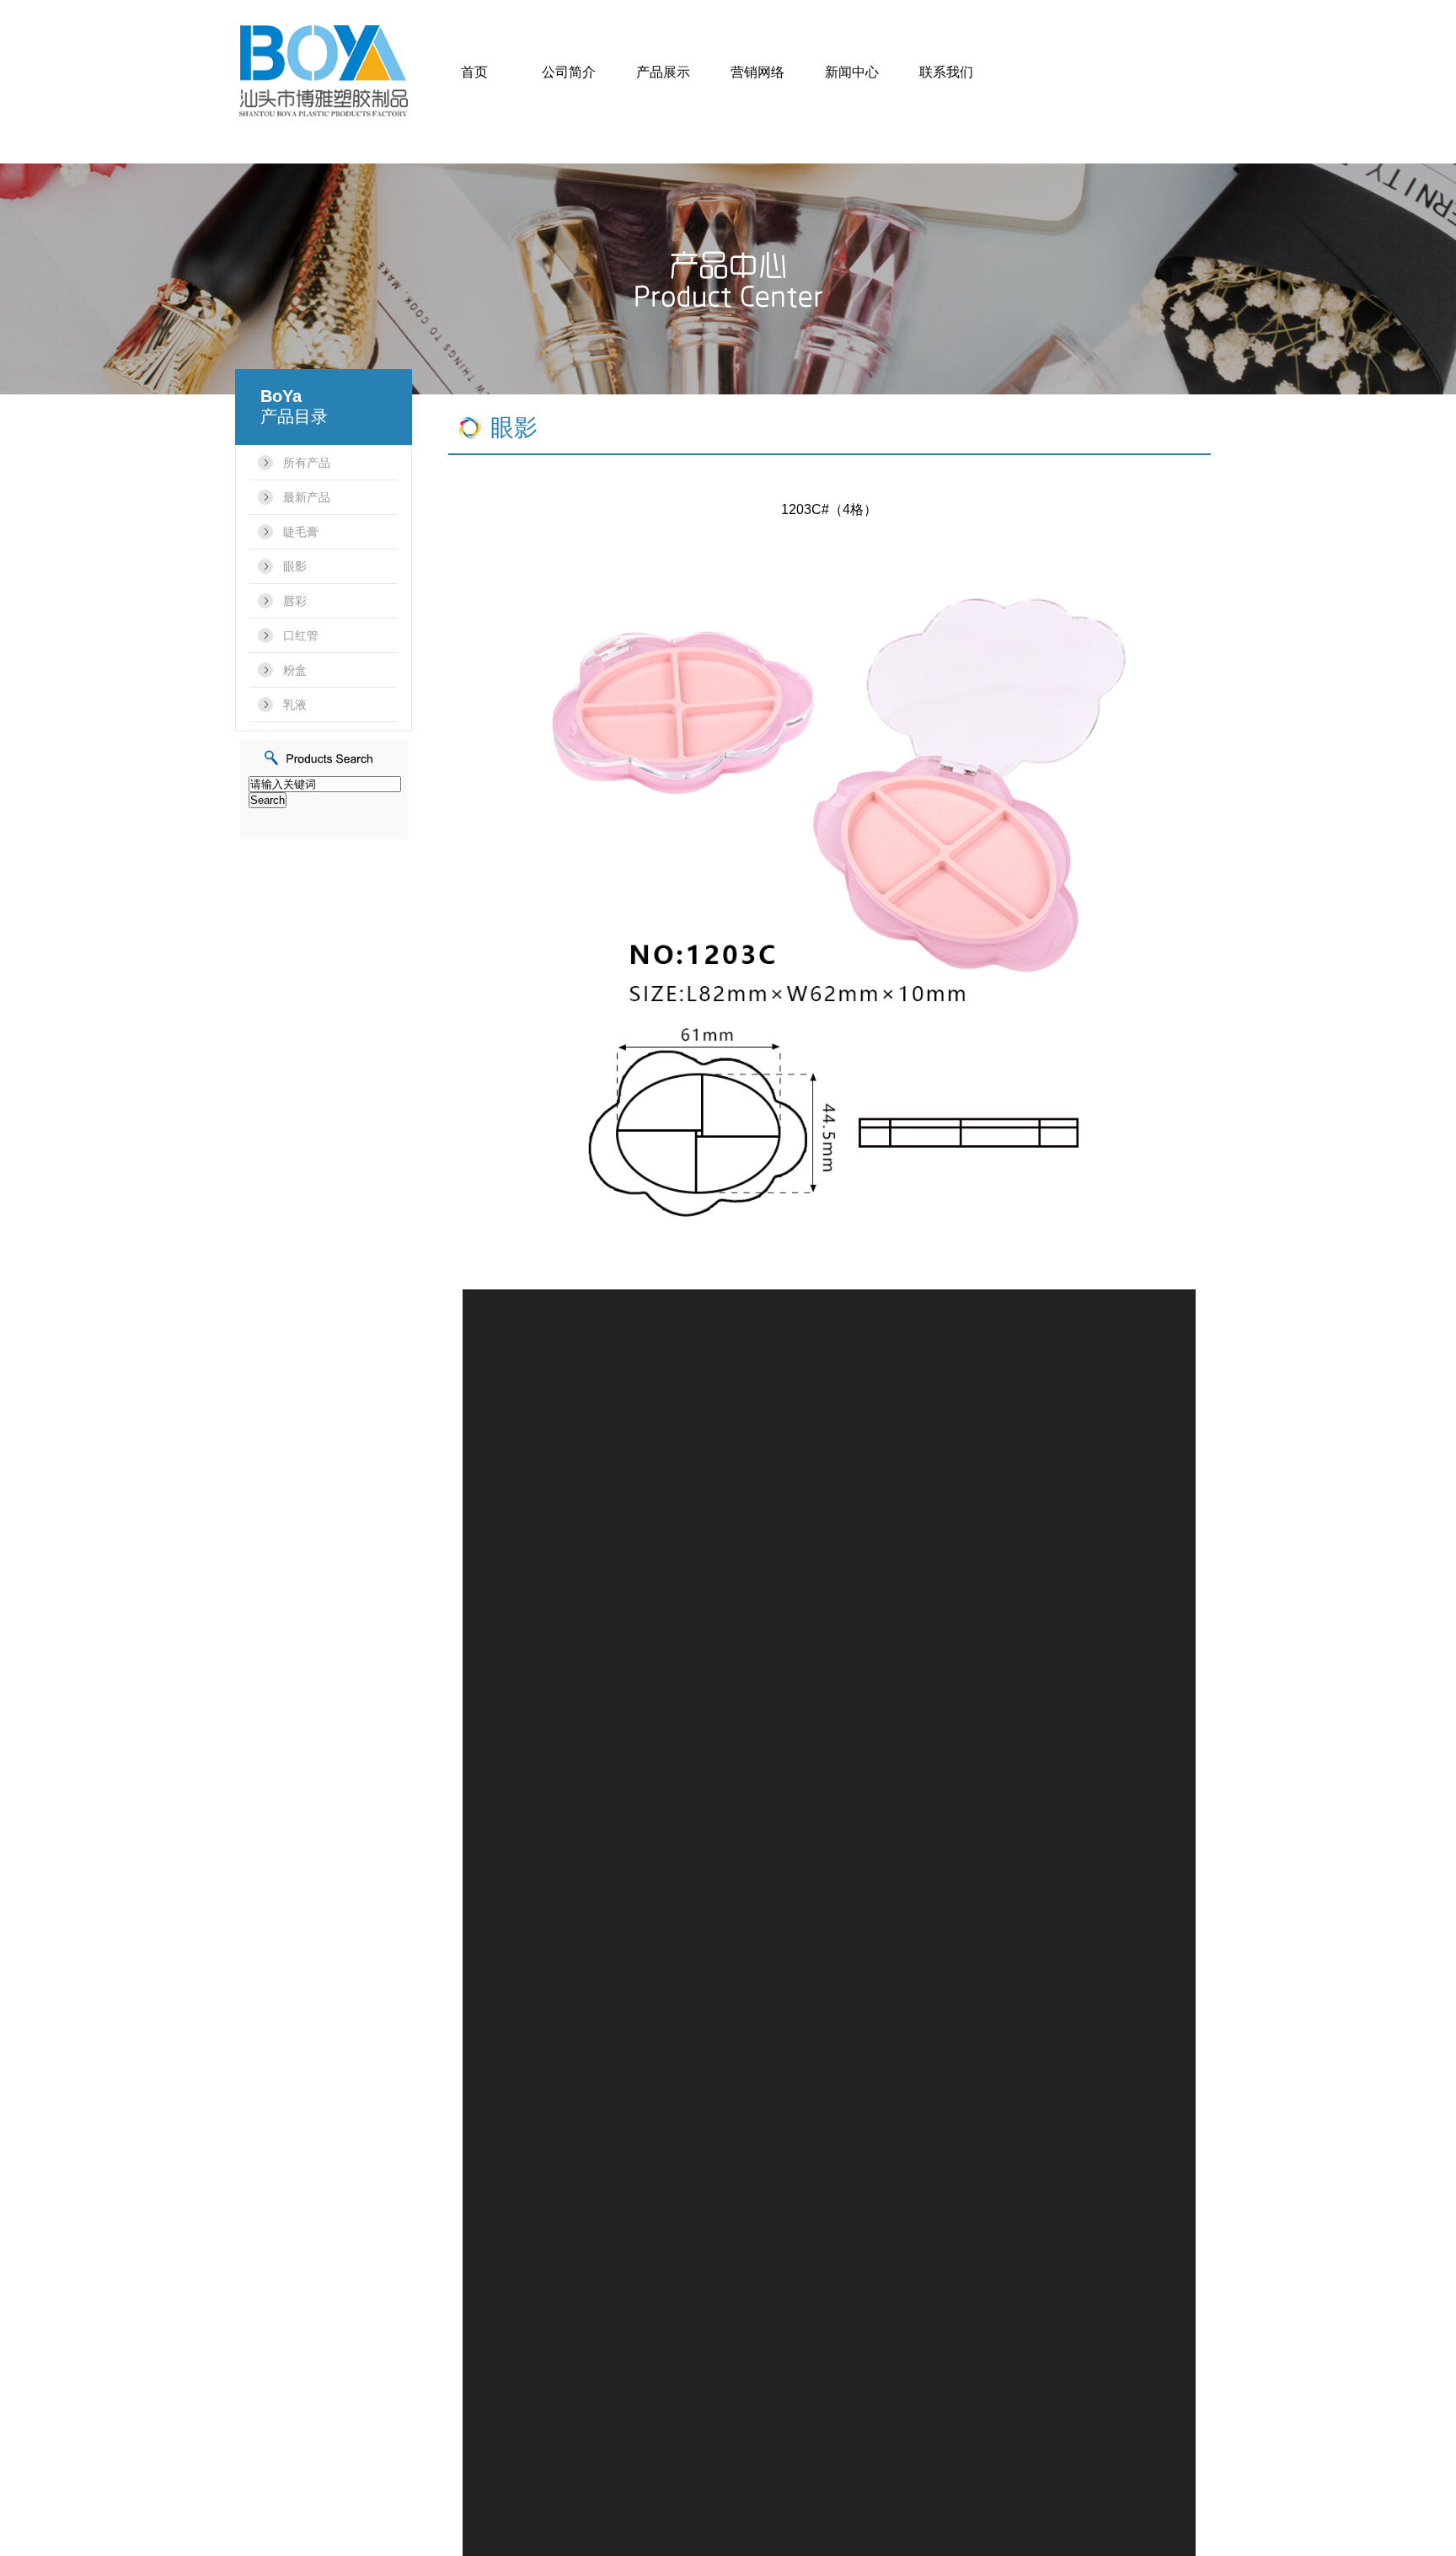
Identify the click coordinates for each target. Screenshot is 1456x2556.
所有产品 (307, 463)
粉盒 (295, 670)
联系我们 (946, 72)
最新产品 (307, 497)
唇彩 (295, 601)
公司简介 (569, 72)
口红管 (301, 635)
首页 (474, 72)
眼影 (295, 566)
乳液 (295, 705)
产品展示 (663, 72)
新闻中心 (852, 72)
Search (268, 800)
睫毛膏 (301, 532)
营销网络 (757, 72)
